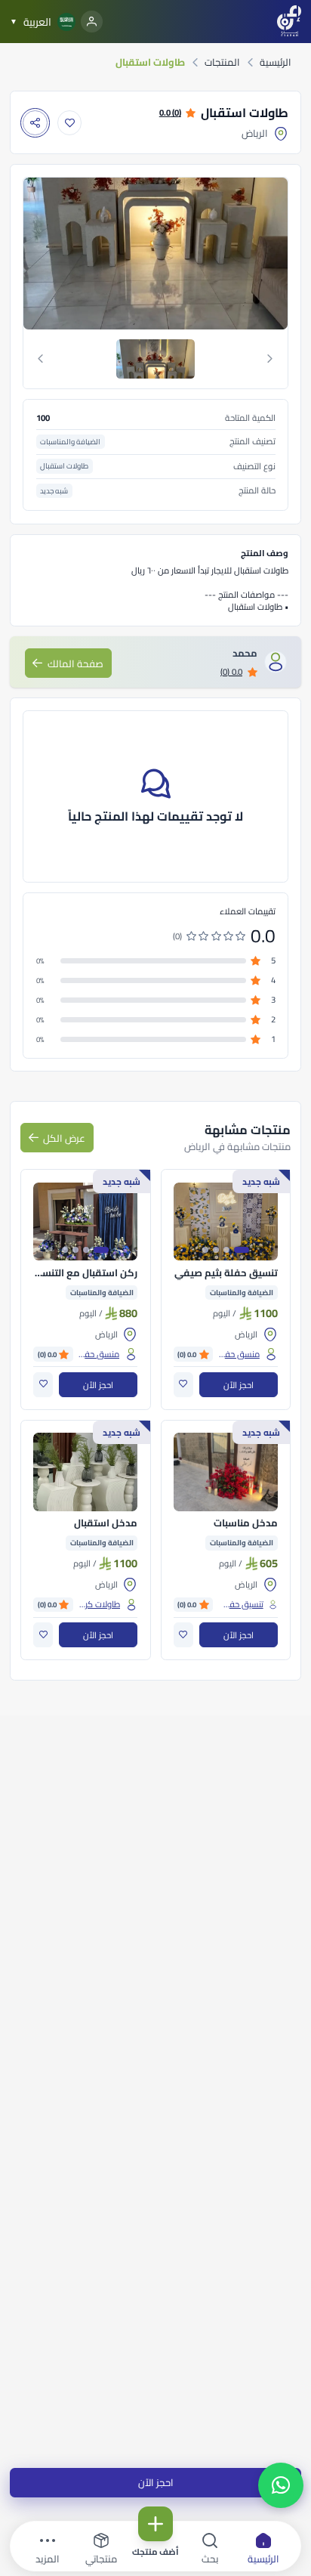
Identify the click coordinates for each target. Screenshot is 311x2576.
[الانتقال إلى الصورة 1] (242, 1250)
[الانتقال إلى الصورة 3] (216, 1250)
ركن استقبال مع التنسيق (85, 1273)
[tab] (156, 359)
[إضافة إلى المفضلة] (70, 123)
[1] (155, 359)
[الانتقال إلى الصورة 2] (226, 1250)
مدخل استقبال (106, 1523)
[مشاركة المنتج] (35, 123)
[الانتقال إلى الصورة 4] (205, 1250)
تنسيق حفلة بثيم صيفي (226, 1273)
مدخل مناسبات (246, 1523)
